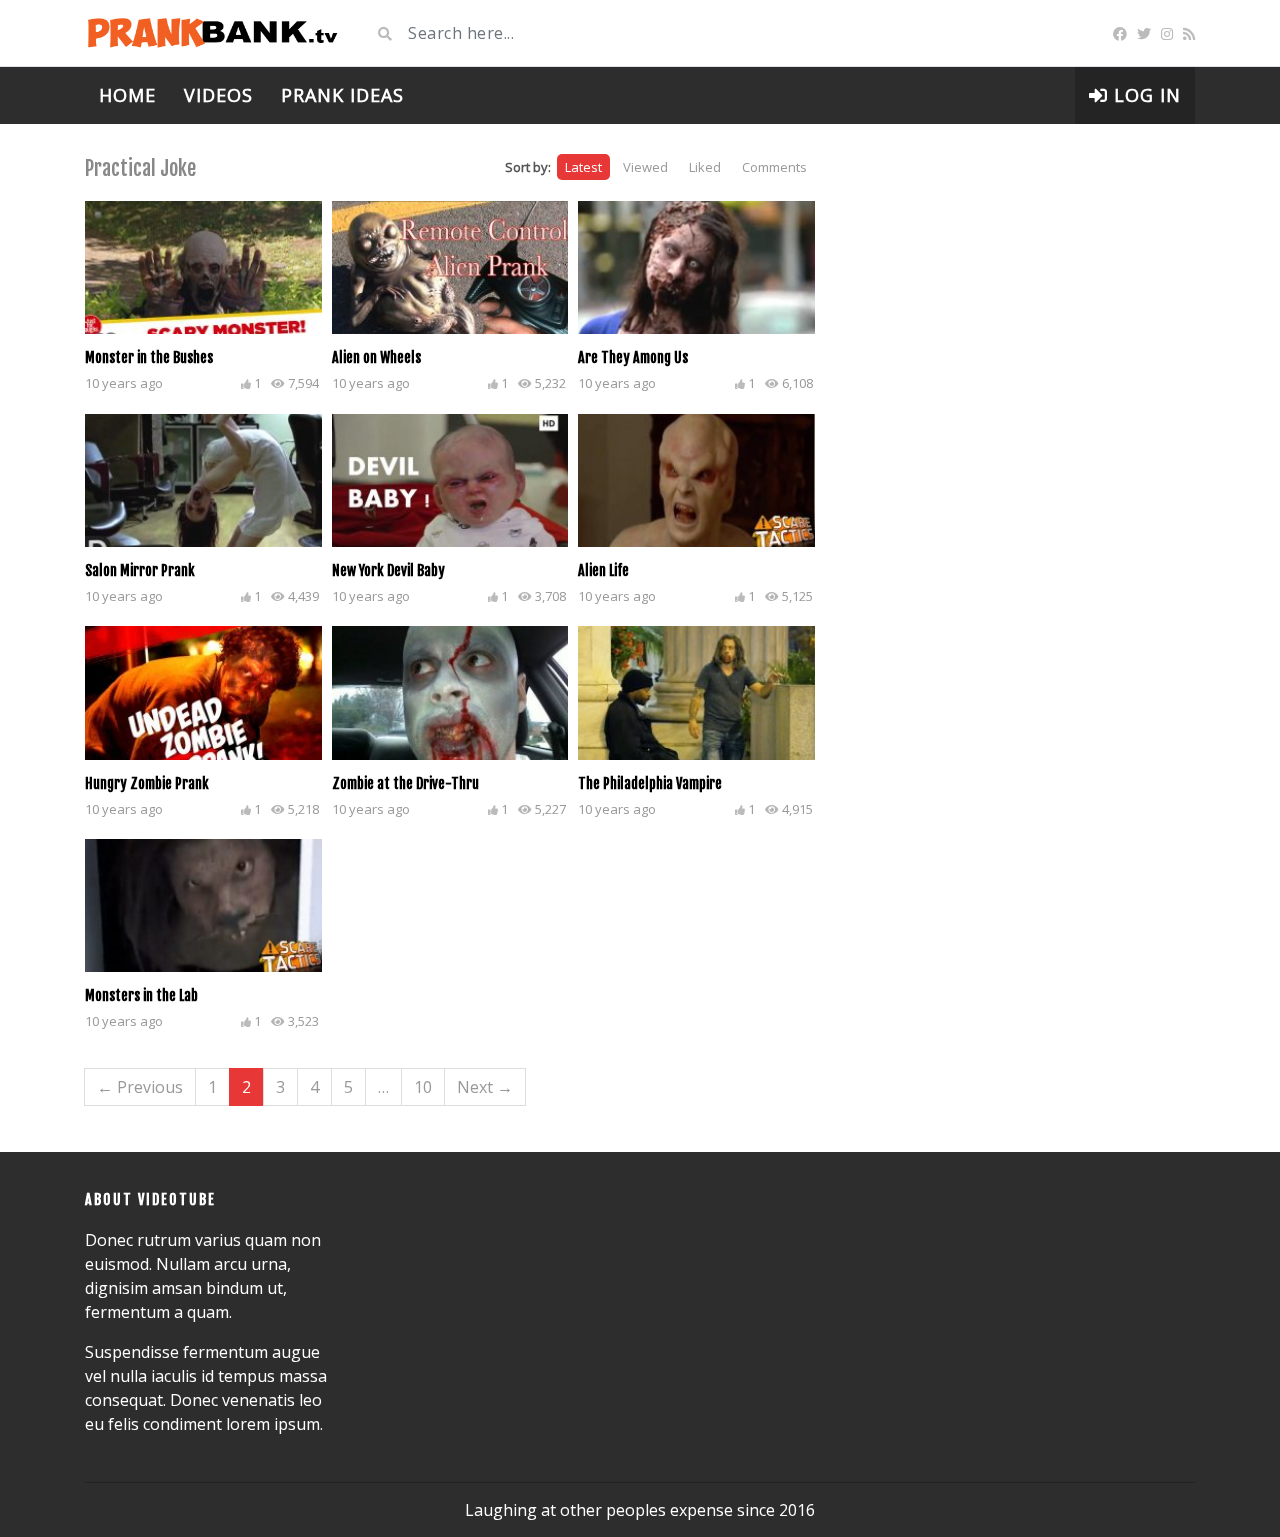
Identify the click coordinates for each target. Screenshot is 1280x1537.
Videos (218, 95)
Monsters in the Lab (141, 995)
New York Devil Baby (388, 570)
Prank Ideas (342, 95)
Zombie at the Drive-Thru (405, 783)
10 (423, 1087)
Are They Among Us (633, 357)
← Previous (140, 1087)
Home (127, 95)
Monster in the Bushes (149, 357)
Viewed (645, 167)
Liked (705, 167)
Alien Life (603, 570)
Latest (583, 167)
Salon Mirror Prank (140, 570)
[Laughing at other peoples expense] (212, 33)
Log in (1144, 95)
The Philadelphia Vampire (650, 783)
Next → (485, 1087)
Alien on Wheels (376, 357)
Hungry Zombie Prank (147, 783)
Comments (774, 167)
